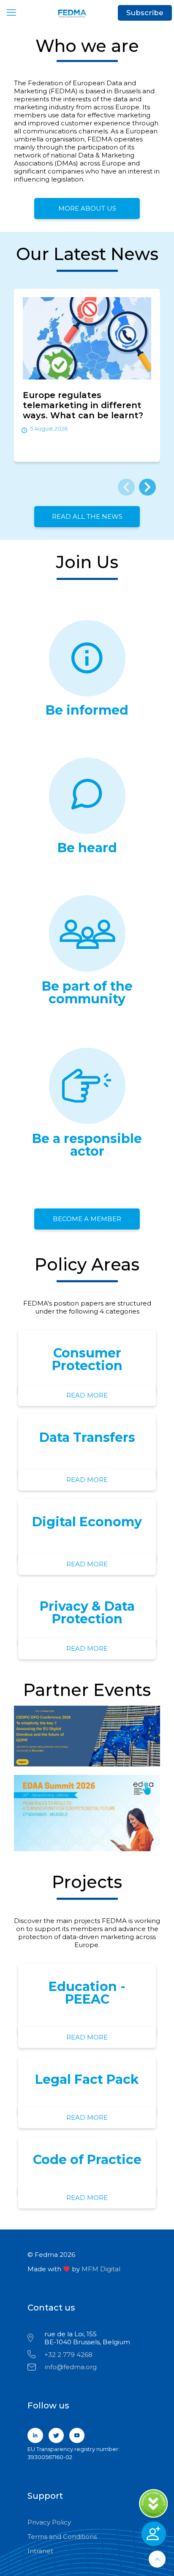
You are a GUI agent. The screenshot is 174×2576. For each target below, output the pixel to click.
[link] (87, 1736)
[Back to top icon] (157, 2559)
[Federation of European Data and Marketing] (87, 13)
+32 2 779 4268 (68, 2355)
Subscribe (145, 13)
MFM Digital (101, 2269)
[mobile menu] (11, 13)
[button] (147, 487)
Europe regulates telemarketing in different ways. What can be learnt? (83, 405)
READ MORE (87, 1395)
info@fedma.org (71, 2367)
